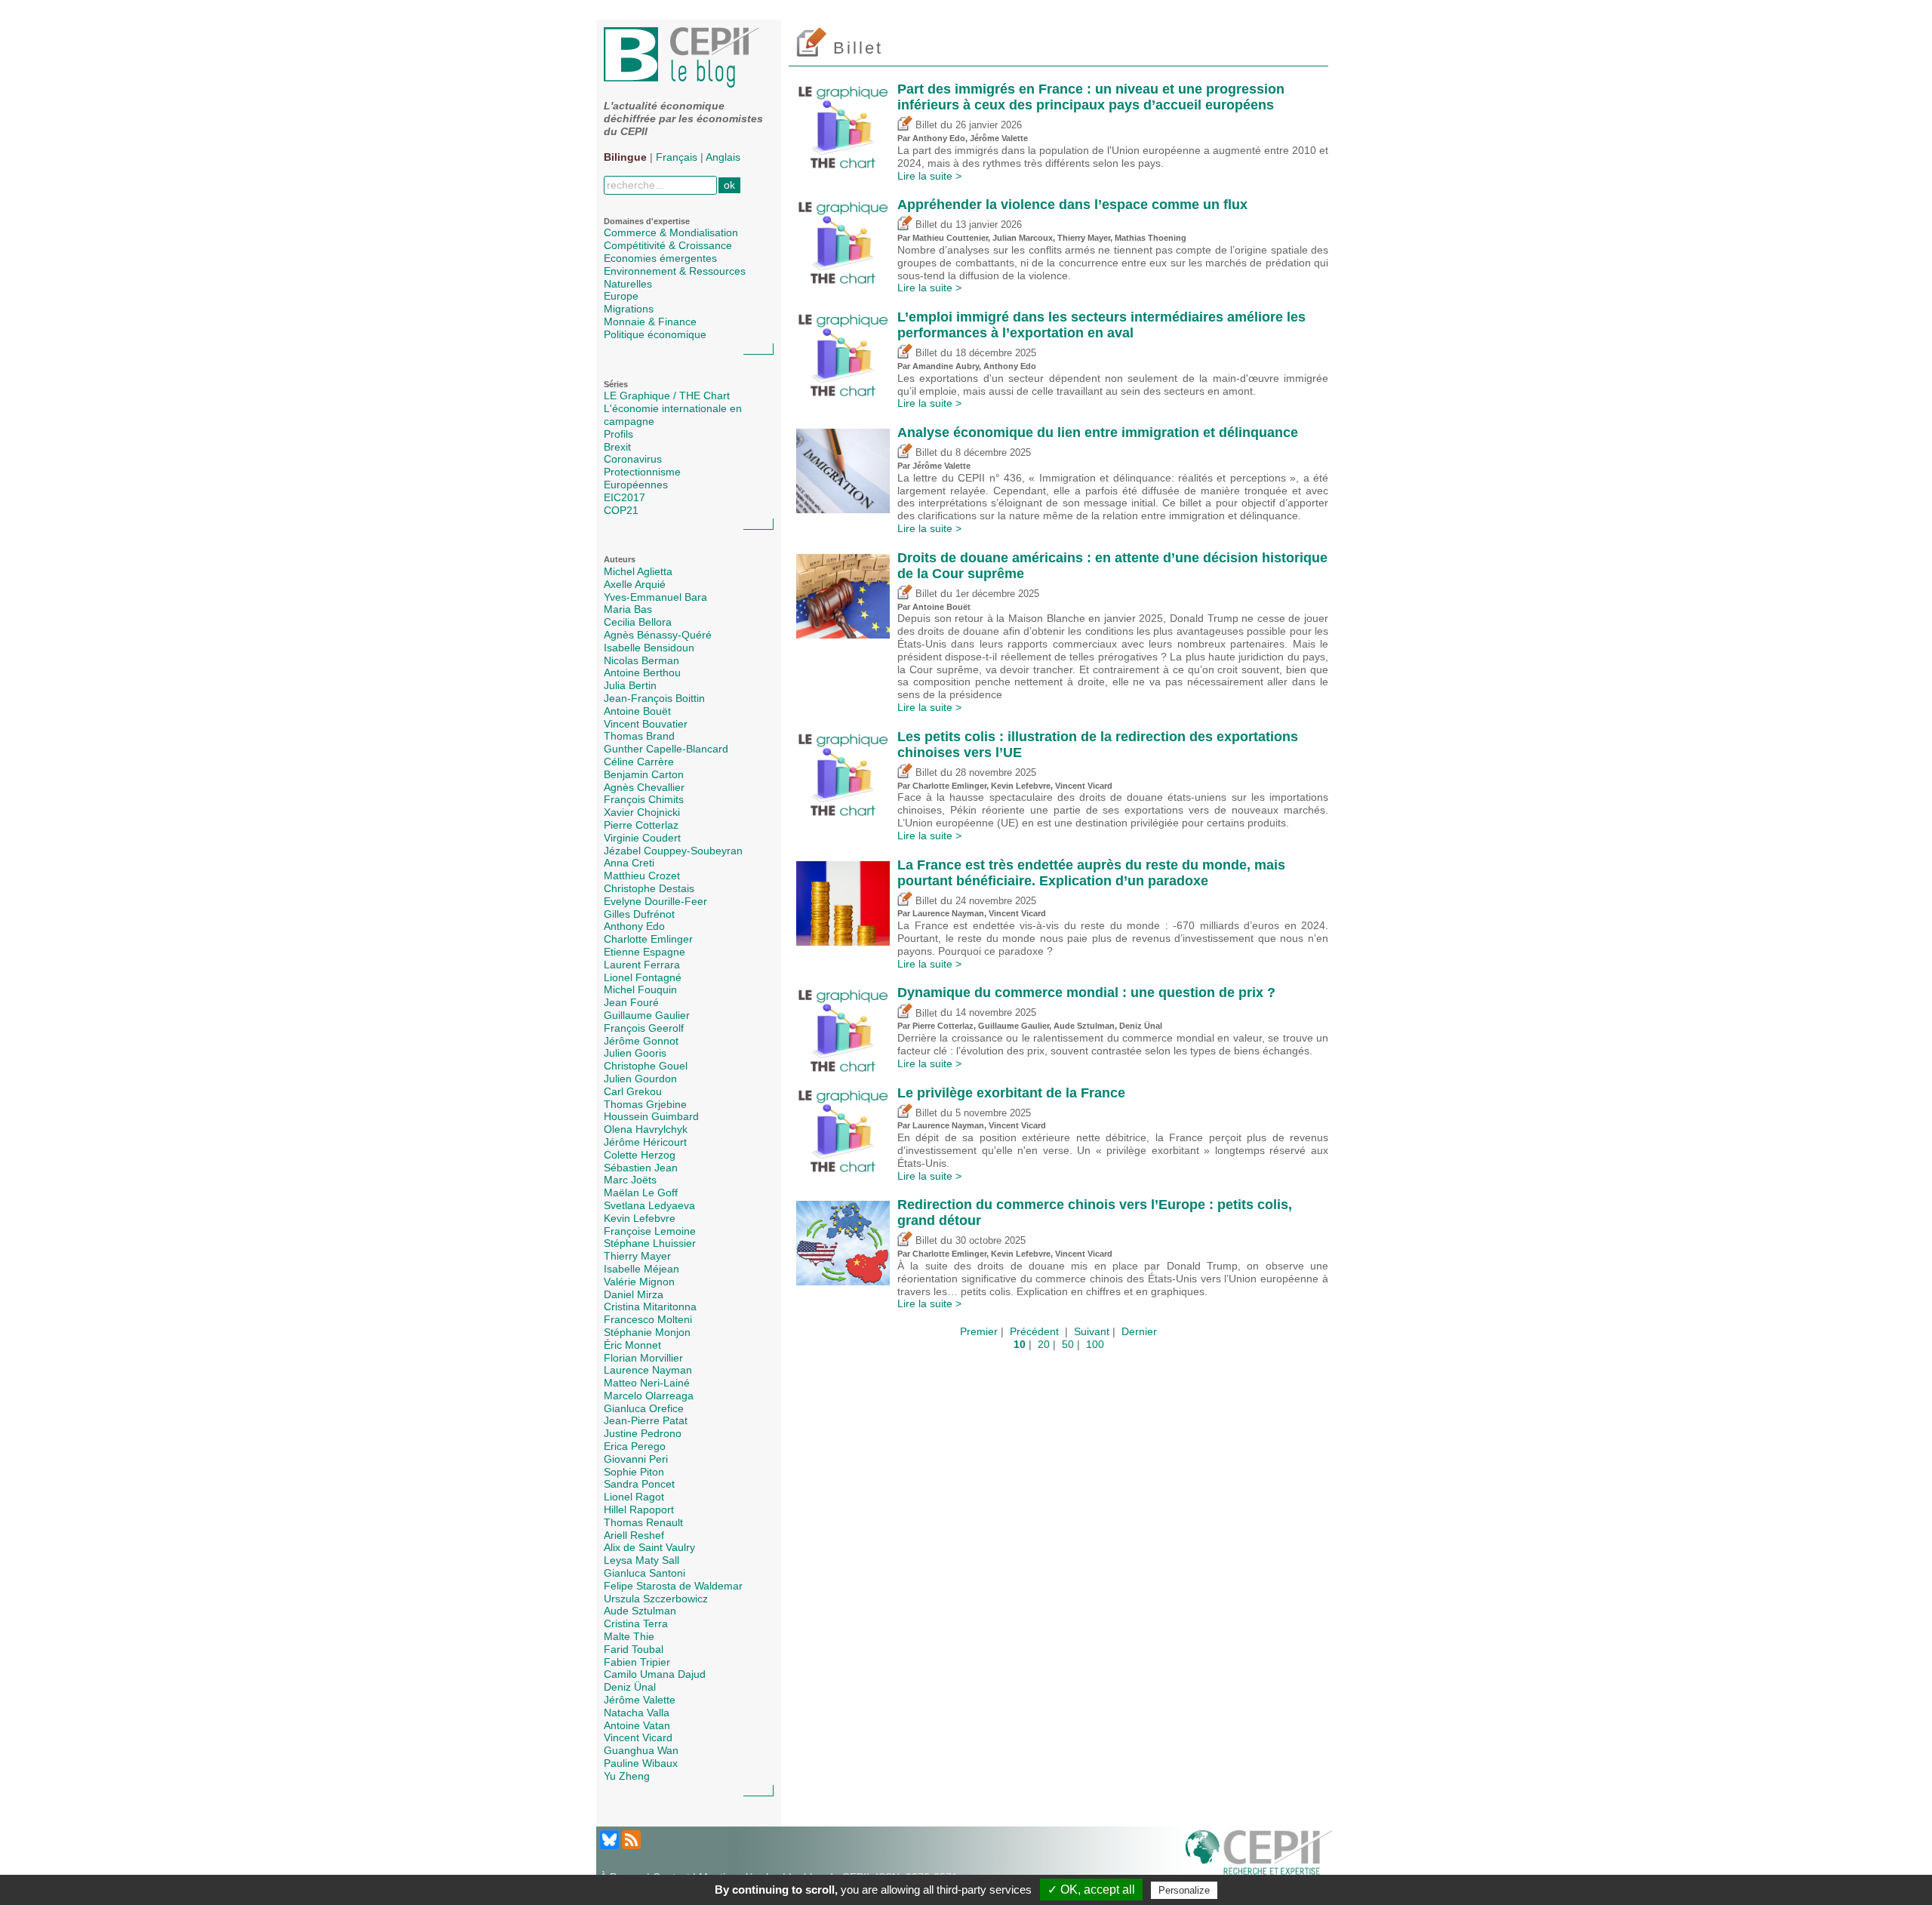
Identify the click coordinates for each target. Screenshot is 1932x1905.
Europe (621, 296)
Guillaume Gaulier (647, 1015)
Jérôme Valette (640, 1700)
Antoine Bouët (637, 711)
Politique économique (655, 334)
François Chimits (644, 799)
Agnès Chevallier (644, 787)
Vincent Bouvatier (646, 724)
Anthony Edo (634, 926)
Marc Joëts (630, 1180)
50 (1068, 1344)
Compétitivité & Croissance (668, 245)
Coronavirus (633, 459)
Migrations (629, 309)
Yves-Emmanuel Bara (655, 597)
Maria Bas (628, 609)
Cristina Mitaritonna (650, 1306)
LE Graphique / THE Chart (667, 395)
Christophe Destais (649, 888)
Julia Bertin (630, 685)
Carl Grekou (633, 1091)
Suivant (1092, 1331)
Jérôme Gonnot (641, 1041)
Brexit (617, 447)
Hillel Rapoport (639, 1510)
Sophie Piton (634, 1472)
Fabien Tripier (637, 1662)
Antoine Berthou (642, 672)
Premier (979, 1331)
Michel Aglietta (638, 571)
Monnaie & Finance (650, 322)
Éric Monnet (632, 1345)
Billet (925, 125)
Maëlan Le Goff (641, 1193)
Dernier (1139, 1331)
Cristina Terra (636, 1623)
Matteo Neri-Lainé (647, 1383)
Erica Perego (635, 1446)
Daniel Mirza (634, 1294)
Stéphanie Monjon (647, 1332)
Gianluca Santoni (645, 1573)
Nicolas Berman (641, 660)
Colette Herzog (640, 1155)
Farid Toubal (634, 1649)
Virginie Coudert (642, 838)
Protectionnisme (642, 472)
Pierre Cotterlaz (641, 825)
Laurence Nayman (648, 1370)
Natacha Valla (637, 1713)
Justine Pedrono (643, 1433)
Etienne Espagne (645, 952)
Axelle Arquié (635, 584)
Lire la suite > (929, 176)
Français (677, 157)
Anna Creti (629, 863)
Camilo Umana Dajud (655, 1674)
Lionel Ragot (634, 1497)
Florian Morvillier (643, 1358)
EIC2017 (625, 497)
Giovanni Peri (636, 1459)
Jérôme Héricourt (645, 1142)
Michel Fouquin (640, 989)
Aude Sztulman (640, 1611)
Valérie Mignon (639, 1282)
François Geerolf (644, 1028)
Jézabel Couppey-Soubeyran (673, 851)
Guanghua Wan (641, 1750)
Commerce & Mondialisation (671, 232)
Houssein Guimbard (651, 1116)
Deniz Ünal (630, 1687)
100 (1095, 1344)
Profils (618, 434)
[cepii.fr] (1259, 1855)
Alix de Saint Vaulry (649, 1547)
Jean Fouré (631, 1002)
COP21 (621, 510)
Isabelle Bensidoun (649, 648)
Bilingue (625, 157)
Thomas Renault (643, 1522)
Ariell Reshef (634, 1535)
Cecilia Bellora (638, 622)
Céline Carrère (639, 762)
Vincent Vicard (638, 1737)
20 (1044, 1344)
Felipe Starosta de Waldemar (673, 1586)
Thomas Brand (639, 736)
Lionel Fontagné (643, 977)
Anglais (723, 157)
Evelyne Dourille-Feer (655, 901)
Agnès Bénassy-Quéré (658, 635)
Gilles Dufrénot (639, 914)
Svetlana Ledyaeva (649, 1205)
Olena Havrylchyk (646, 1129)
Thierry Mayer (637, 1256)
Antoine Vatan (637, 1725)
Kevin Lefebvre (640, 1218)
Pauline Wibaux (641, 1763)
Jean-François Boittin (654, 698)
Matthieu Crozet (642, 876)
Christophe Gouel (646, 1066)
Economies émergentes (660, 258)
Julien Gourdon (640, 1079)
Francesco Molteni (648, 1319)
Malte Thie (629, 1636)
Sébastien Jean (641, 1168)
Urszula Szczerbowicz (656, 1599)
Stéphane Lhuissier (650, 1243)
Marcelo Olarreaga (649, 1396)
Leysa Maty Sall (641, 1560)
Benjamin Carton (644, 774)
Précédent (1034, 1331)
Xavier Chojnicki (642, 812)
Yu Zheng (627, 1776)
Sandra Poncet (639, 1484)
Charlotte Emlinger (648, 939)
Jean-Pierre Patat (646, 1420)
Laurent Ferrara (642, 965)
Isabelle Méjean (641, 1269)
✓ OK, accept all (1091, 1890)
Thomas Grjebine (645, 1104)
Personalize (1184, 1890)
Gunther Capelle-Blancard (666, 749)
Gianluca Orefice (644, 1408)
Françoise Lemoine (650, 1231)
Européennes (636, 485)
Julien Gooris (635, 1053)
